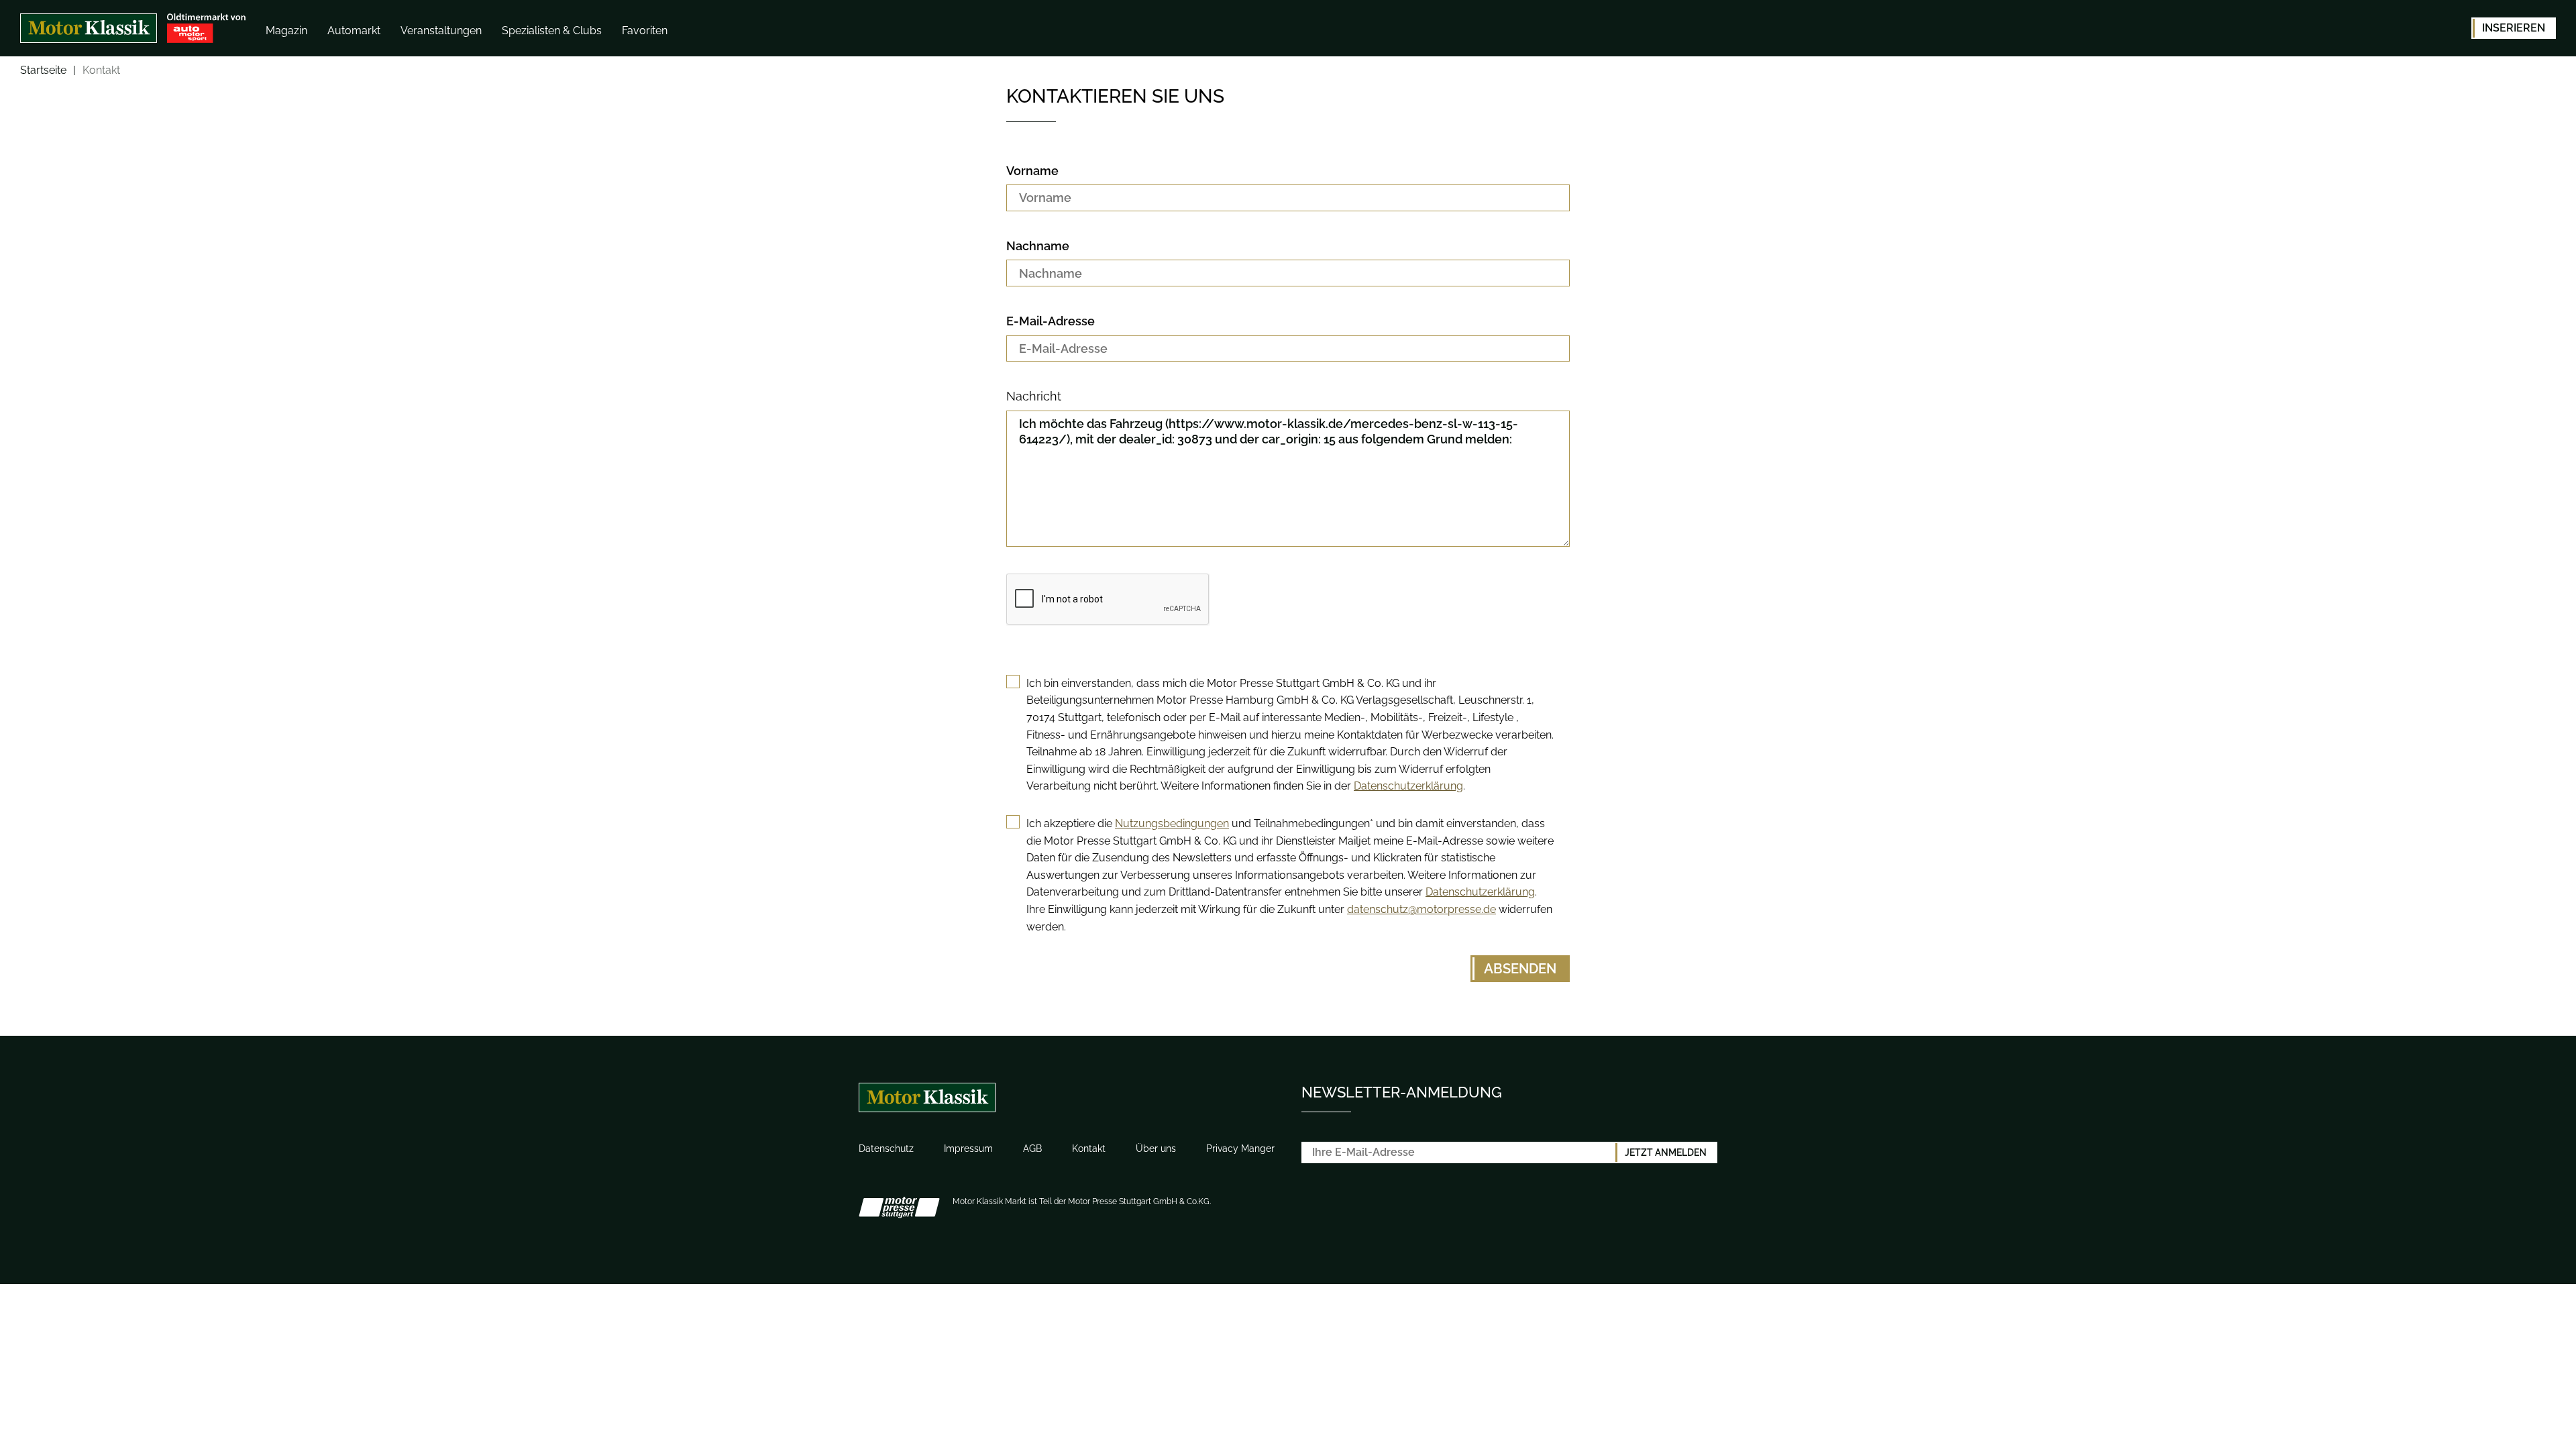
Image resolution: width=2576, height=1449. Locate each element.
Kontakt (1089, 1148)
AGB (1032, 1148)
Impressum (968, 1148)
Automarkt (354, 31)
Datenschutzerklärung (1408, 786)
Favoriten (645, 31)
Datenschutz (886, 1148)
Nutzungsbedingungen (1172, 823)
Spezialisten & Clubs (552, 31)
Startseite (43, 71)
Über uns (1156, 1148)
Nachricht (1034, 396)
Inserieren (2514, 28)
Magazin (286, 31)
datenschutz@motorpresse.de (1421, 909)
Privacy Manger (1240, 1148)
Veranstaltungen (441, 31)
